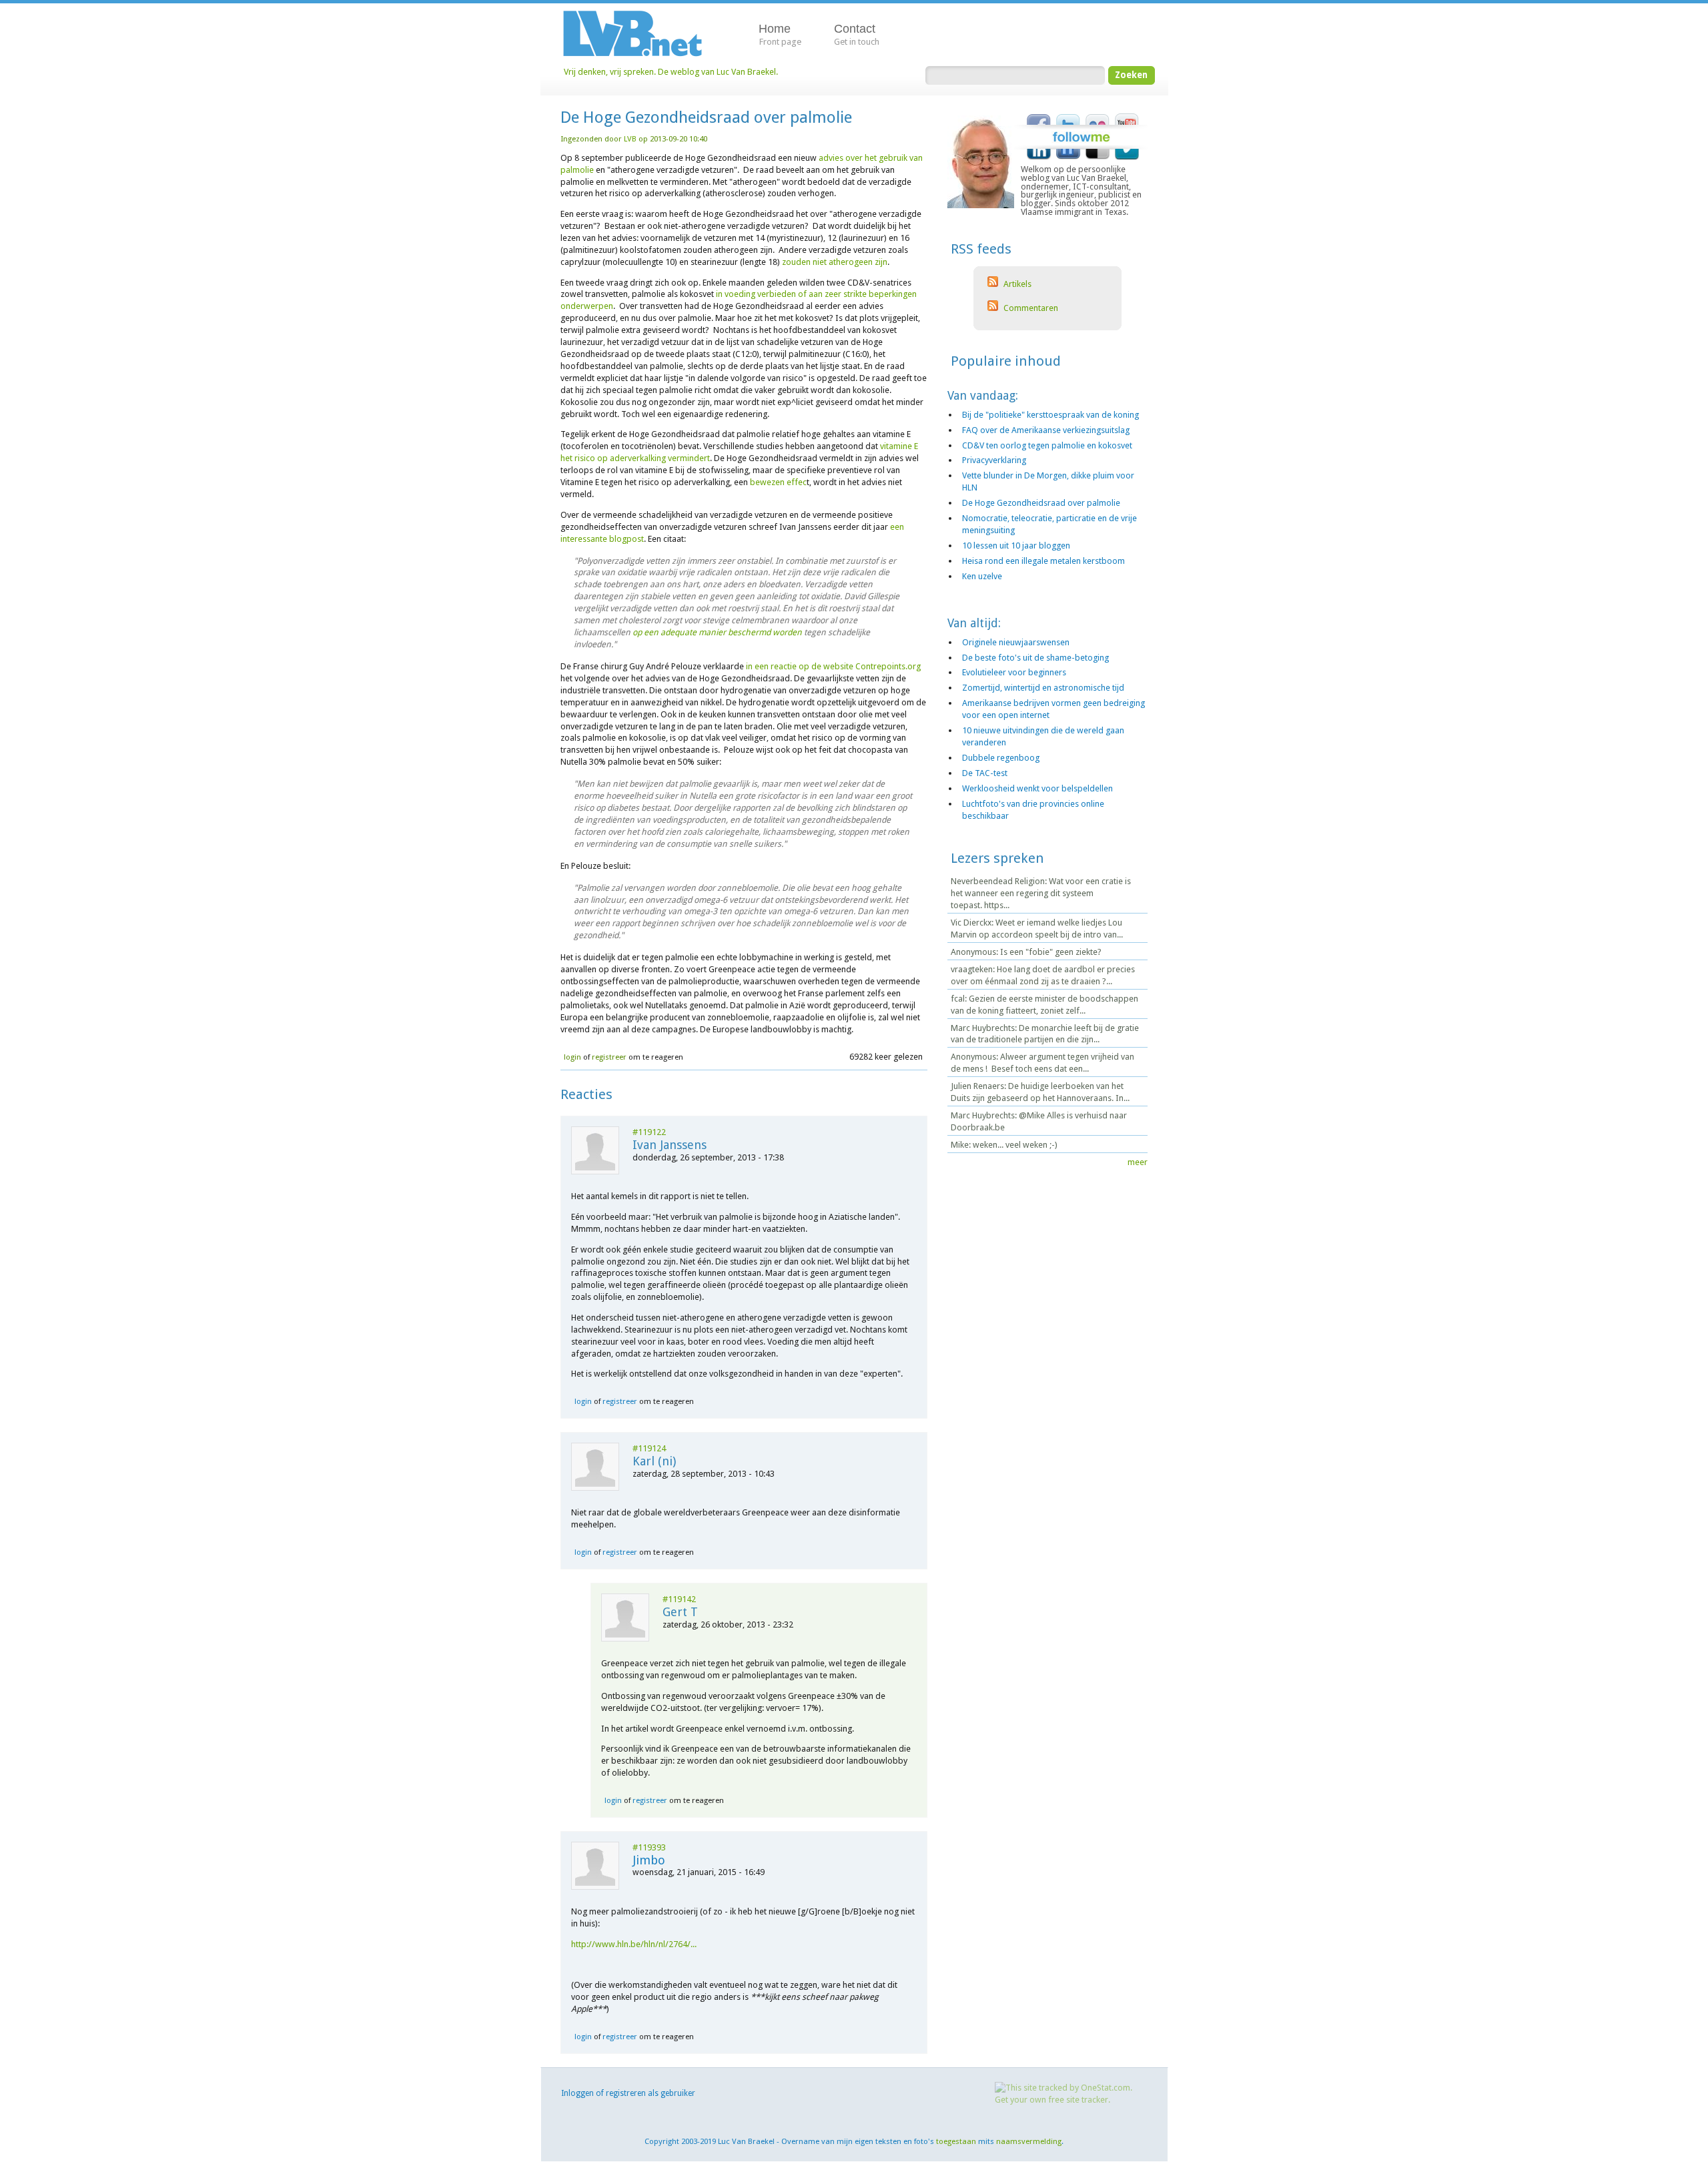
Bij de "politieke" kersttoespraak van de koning (1050, 415)
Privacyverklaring (994, 460)
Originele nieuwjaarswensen (1016, 642)
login (572, 1057)
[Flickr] (1098, 117)
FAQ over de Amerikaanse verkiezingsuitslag (1046, 430)
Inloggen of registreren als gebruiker (628, 2093)
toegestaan (956, 2141)
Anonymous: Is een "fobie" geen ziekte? (1026, 952)
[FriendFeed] (1068, 157)
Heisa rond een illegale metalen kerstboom (1043, 561)
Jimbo (649, 1860)
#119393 (649, 1847)
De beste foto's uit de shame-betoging (1035, 658)
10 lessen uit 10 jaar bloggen (1016, 546)
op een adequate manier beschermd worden (717, 632)
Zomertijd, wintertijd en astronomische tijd (1043, 688)
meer (1138, 1162)
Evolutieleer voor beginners (1014, 672)
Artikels (1016, 284)
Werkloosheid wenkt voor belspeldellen (1037, 788)
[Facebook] (1039, 117)
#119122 (649, 1132)
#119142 (679, 1599)
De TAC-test (985, 773)
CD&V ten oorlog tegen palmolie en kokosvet (1047, 445)
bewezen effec (778, 482)
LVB (630, 139)
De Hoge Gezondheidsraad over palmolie (1041, 503)
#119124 (649, 1448)
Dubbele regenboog (1001, 758)
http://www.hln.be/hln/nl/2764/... (634, 1944)
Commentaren (1030, 308)
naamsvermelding (1029, 2141)
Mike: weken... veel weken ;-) (1004, 1145)
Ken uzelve (982, 576)
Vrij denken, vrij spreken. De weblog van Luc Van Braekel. (671, 72)
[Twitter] (1068, 117)
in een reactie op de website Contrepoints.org (833, 666)
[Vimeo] (1127, 157)
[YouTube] (1127, 117)
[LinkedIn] (1039, 157)
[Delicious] (1098, 157)
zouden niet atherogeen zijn (835, 262)
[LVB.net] (643, 33)
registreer (609, 1057)
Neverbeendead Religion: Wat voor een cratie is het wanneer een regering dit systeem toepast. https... (1041, 893)
